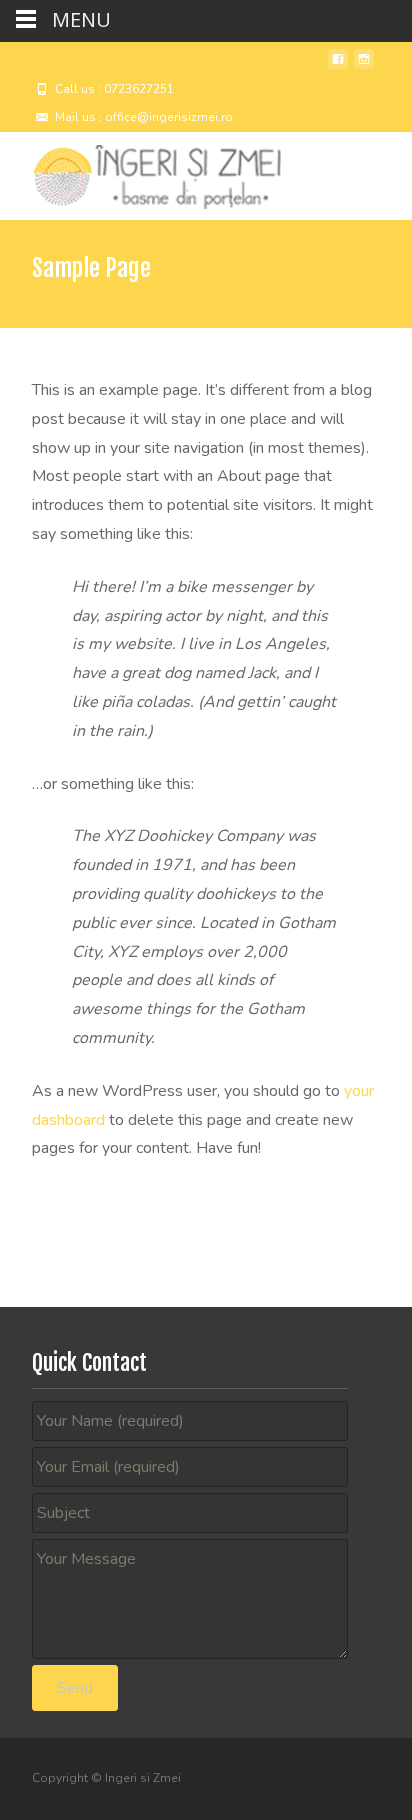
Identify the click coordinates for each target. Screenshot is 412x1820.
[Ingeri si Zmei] (140, 172)
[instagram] (364, 67)
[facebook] (338, 67)
